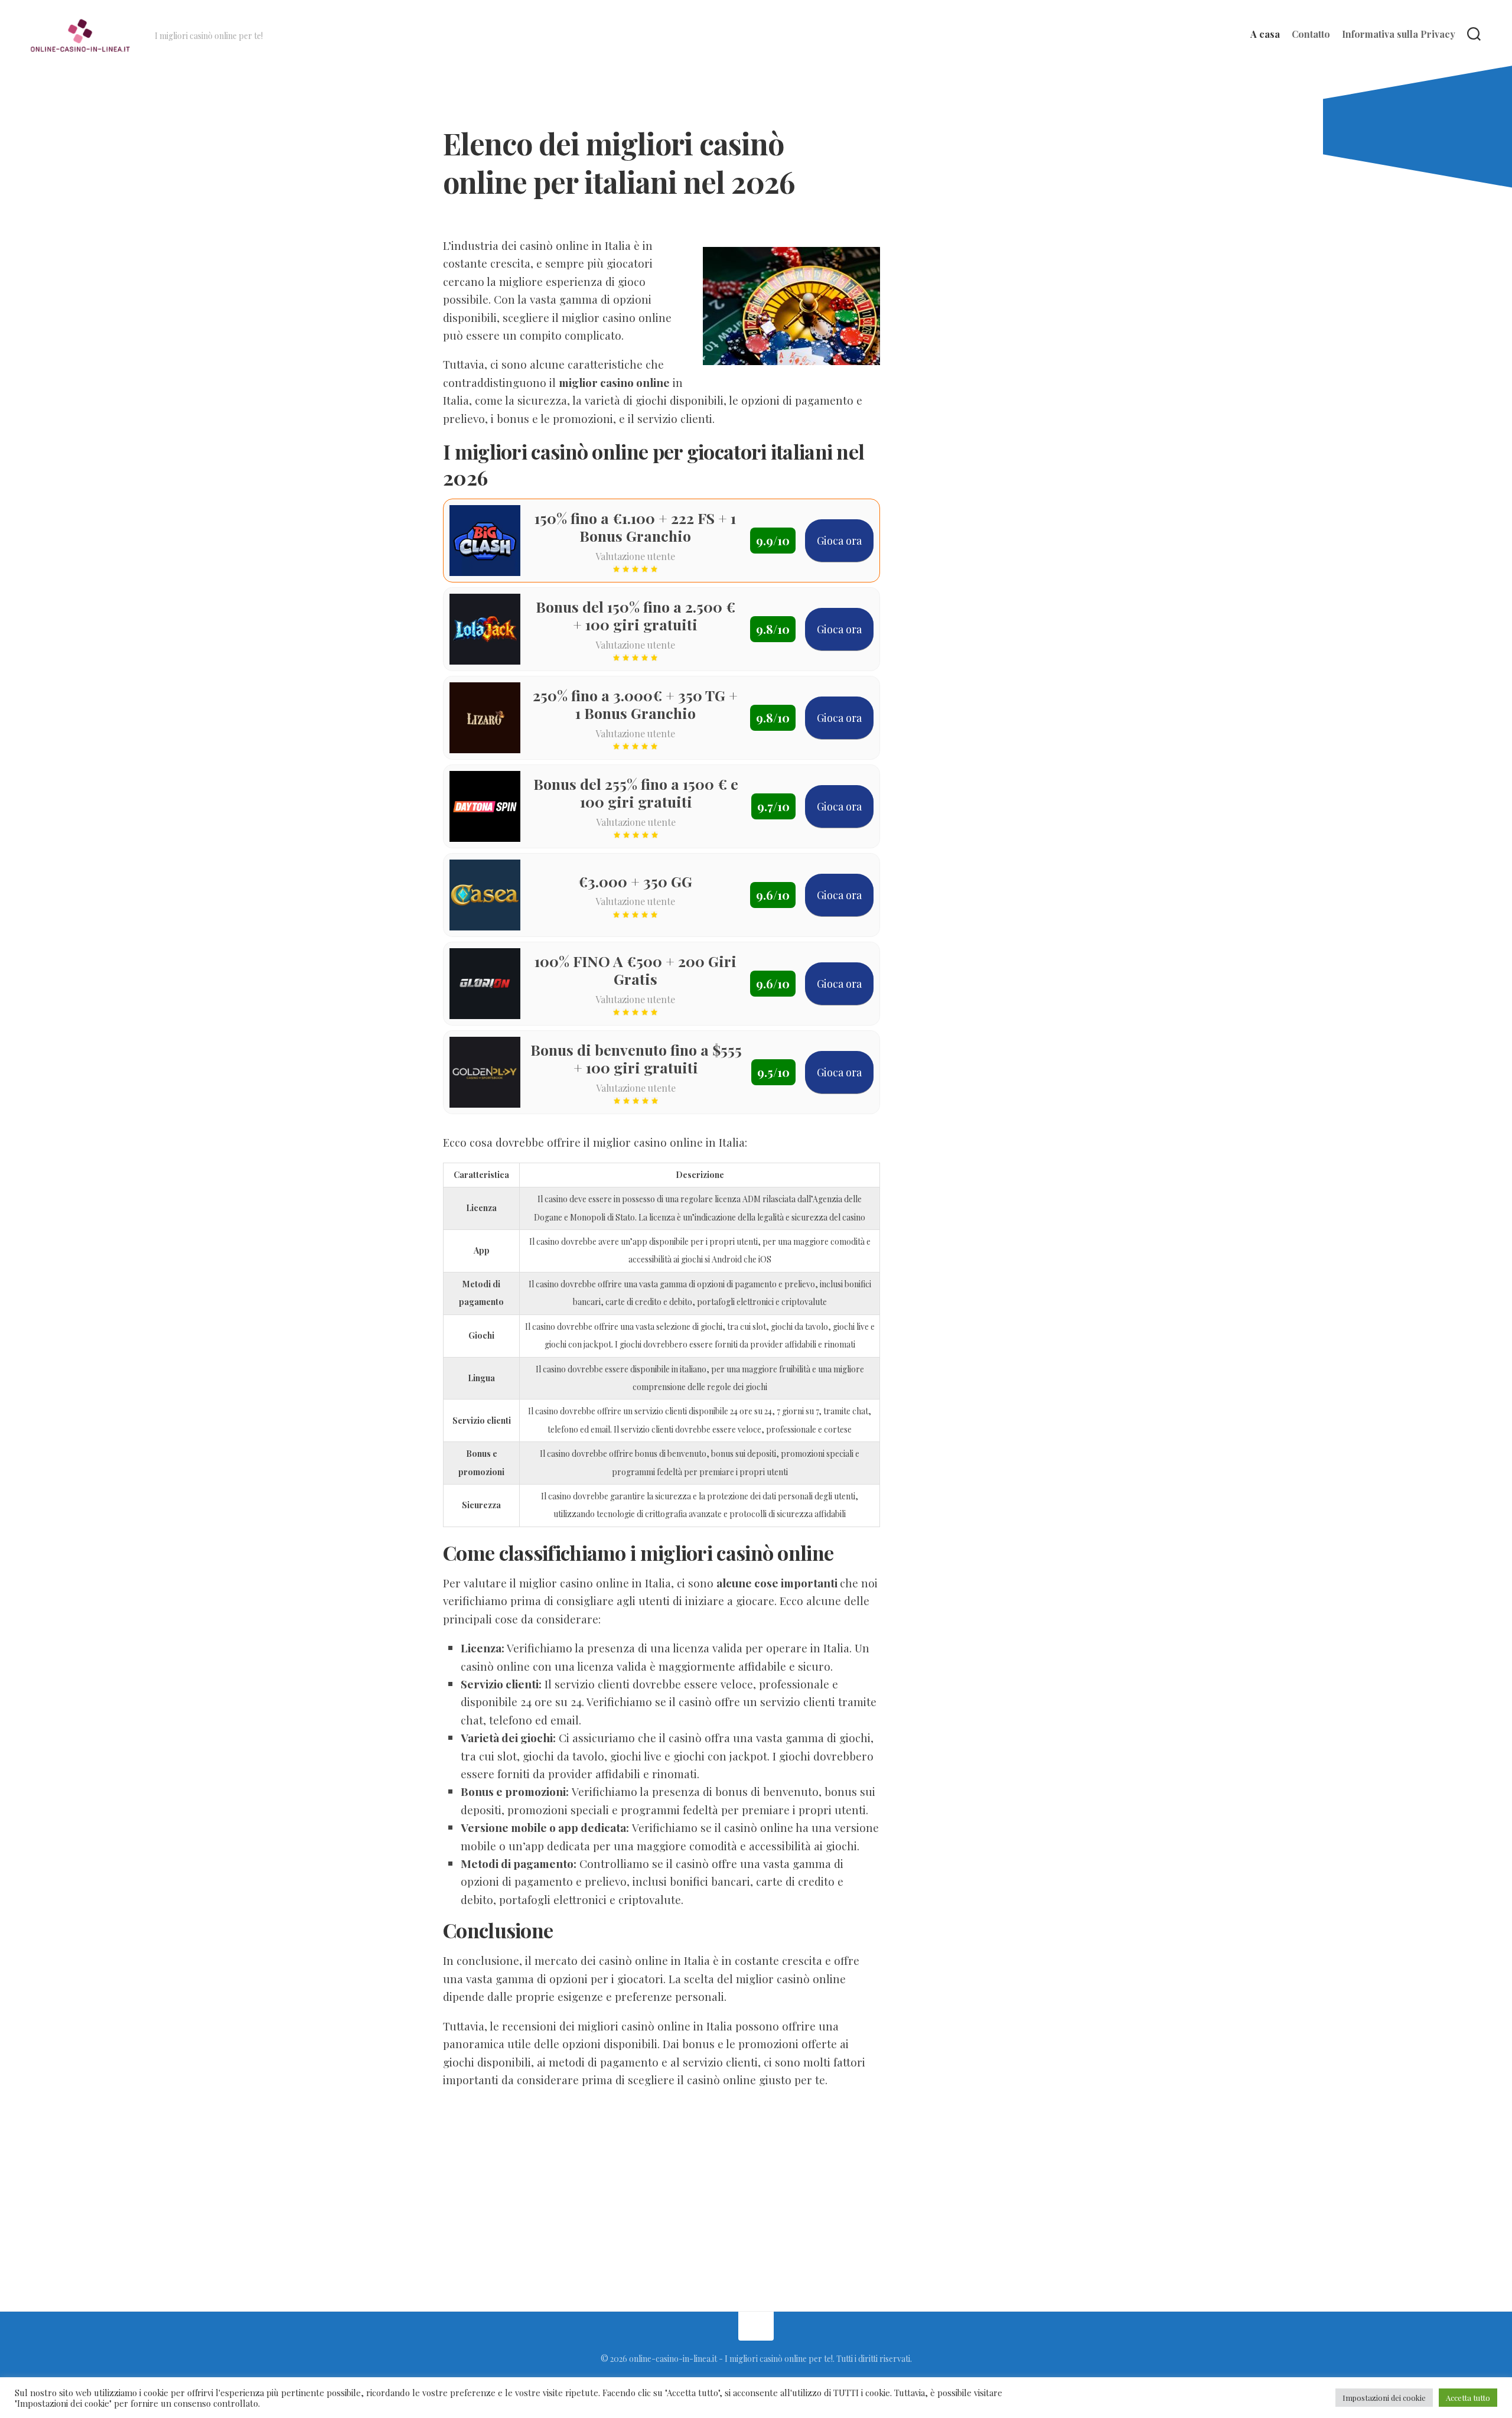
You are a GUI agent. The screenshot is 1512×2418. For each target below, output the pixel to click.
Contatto (1311, 34)
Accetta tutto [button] (1468, 2398)
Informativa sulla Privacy (1399, 34)
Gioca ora (839, 541)
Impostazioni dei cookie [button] (1384, 2398)
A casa (1265, 34)
